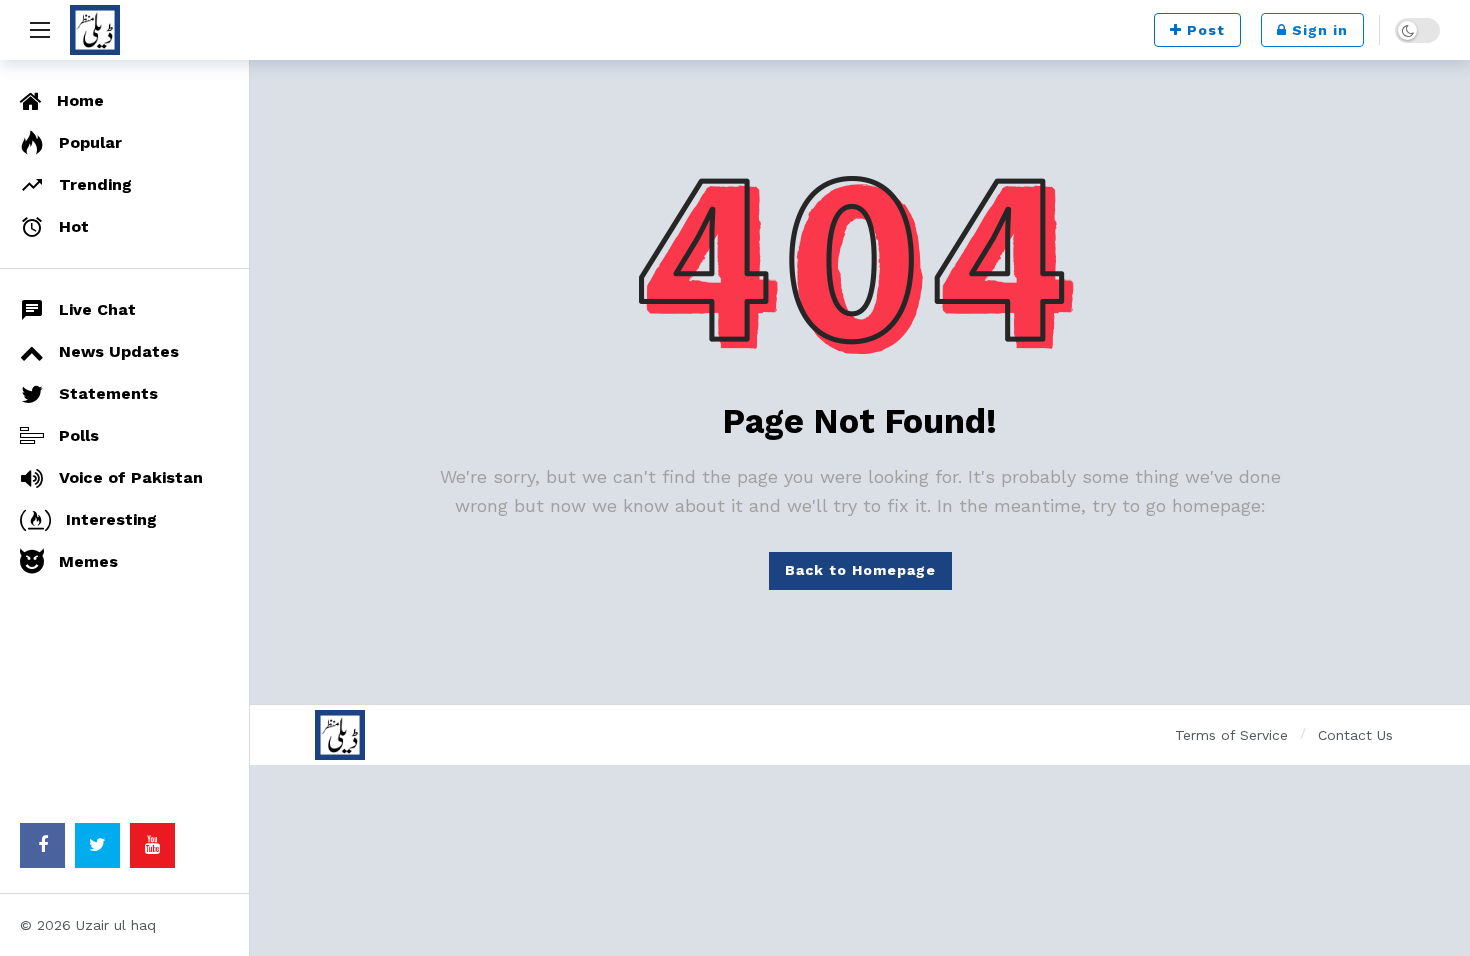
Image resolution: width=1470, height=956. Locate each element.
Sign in (1320, 30)
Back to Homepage (860, 570)
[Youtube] (152, 845)
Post (1206, 30)
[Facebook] (42, 845)
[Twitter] (97, 845)
